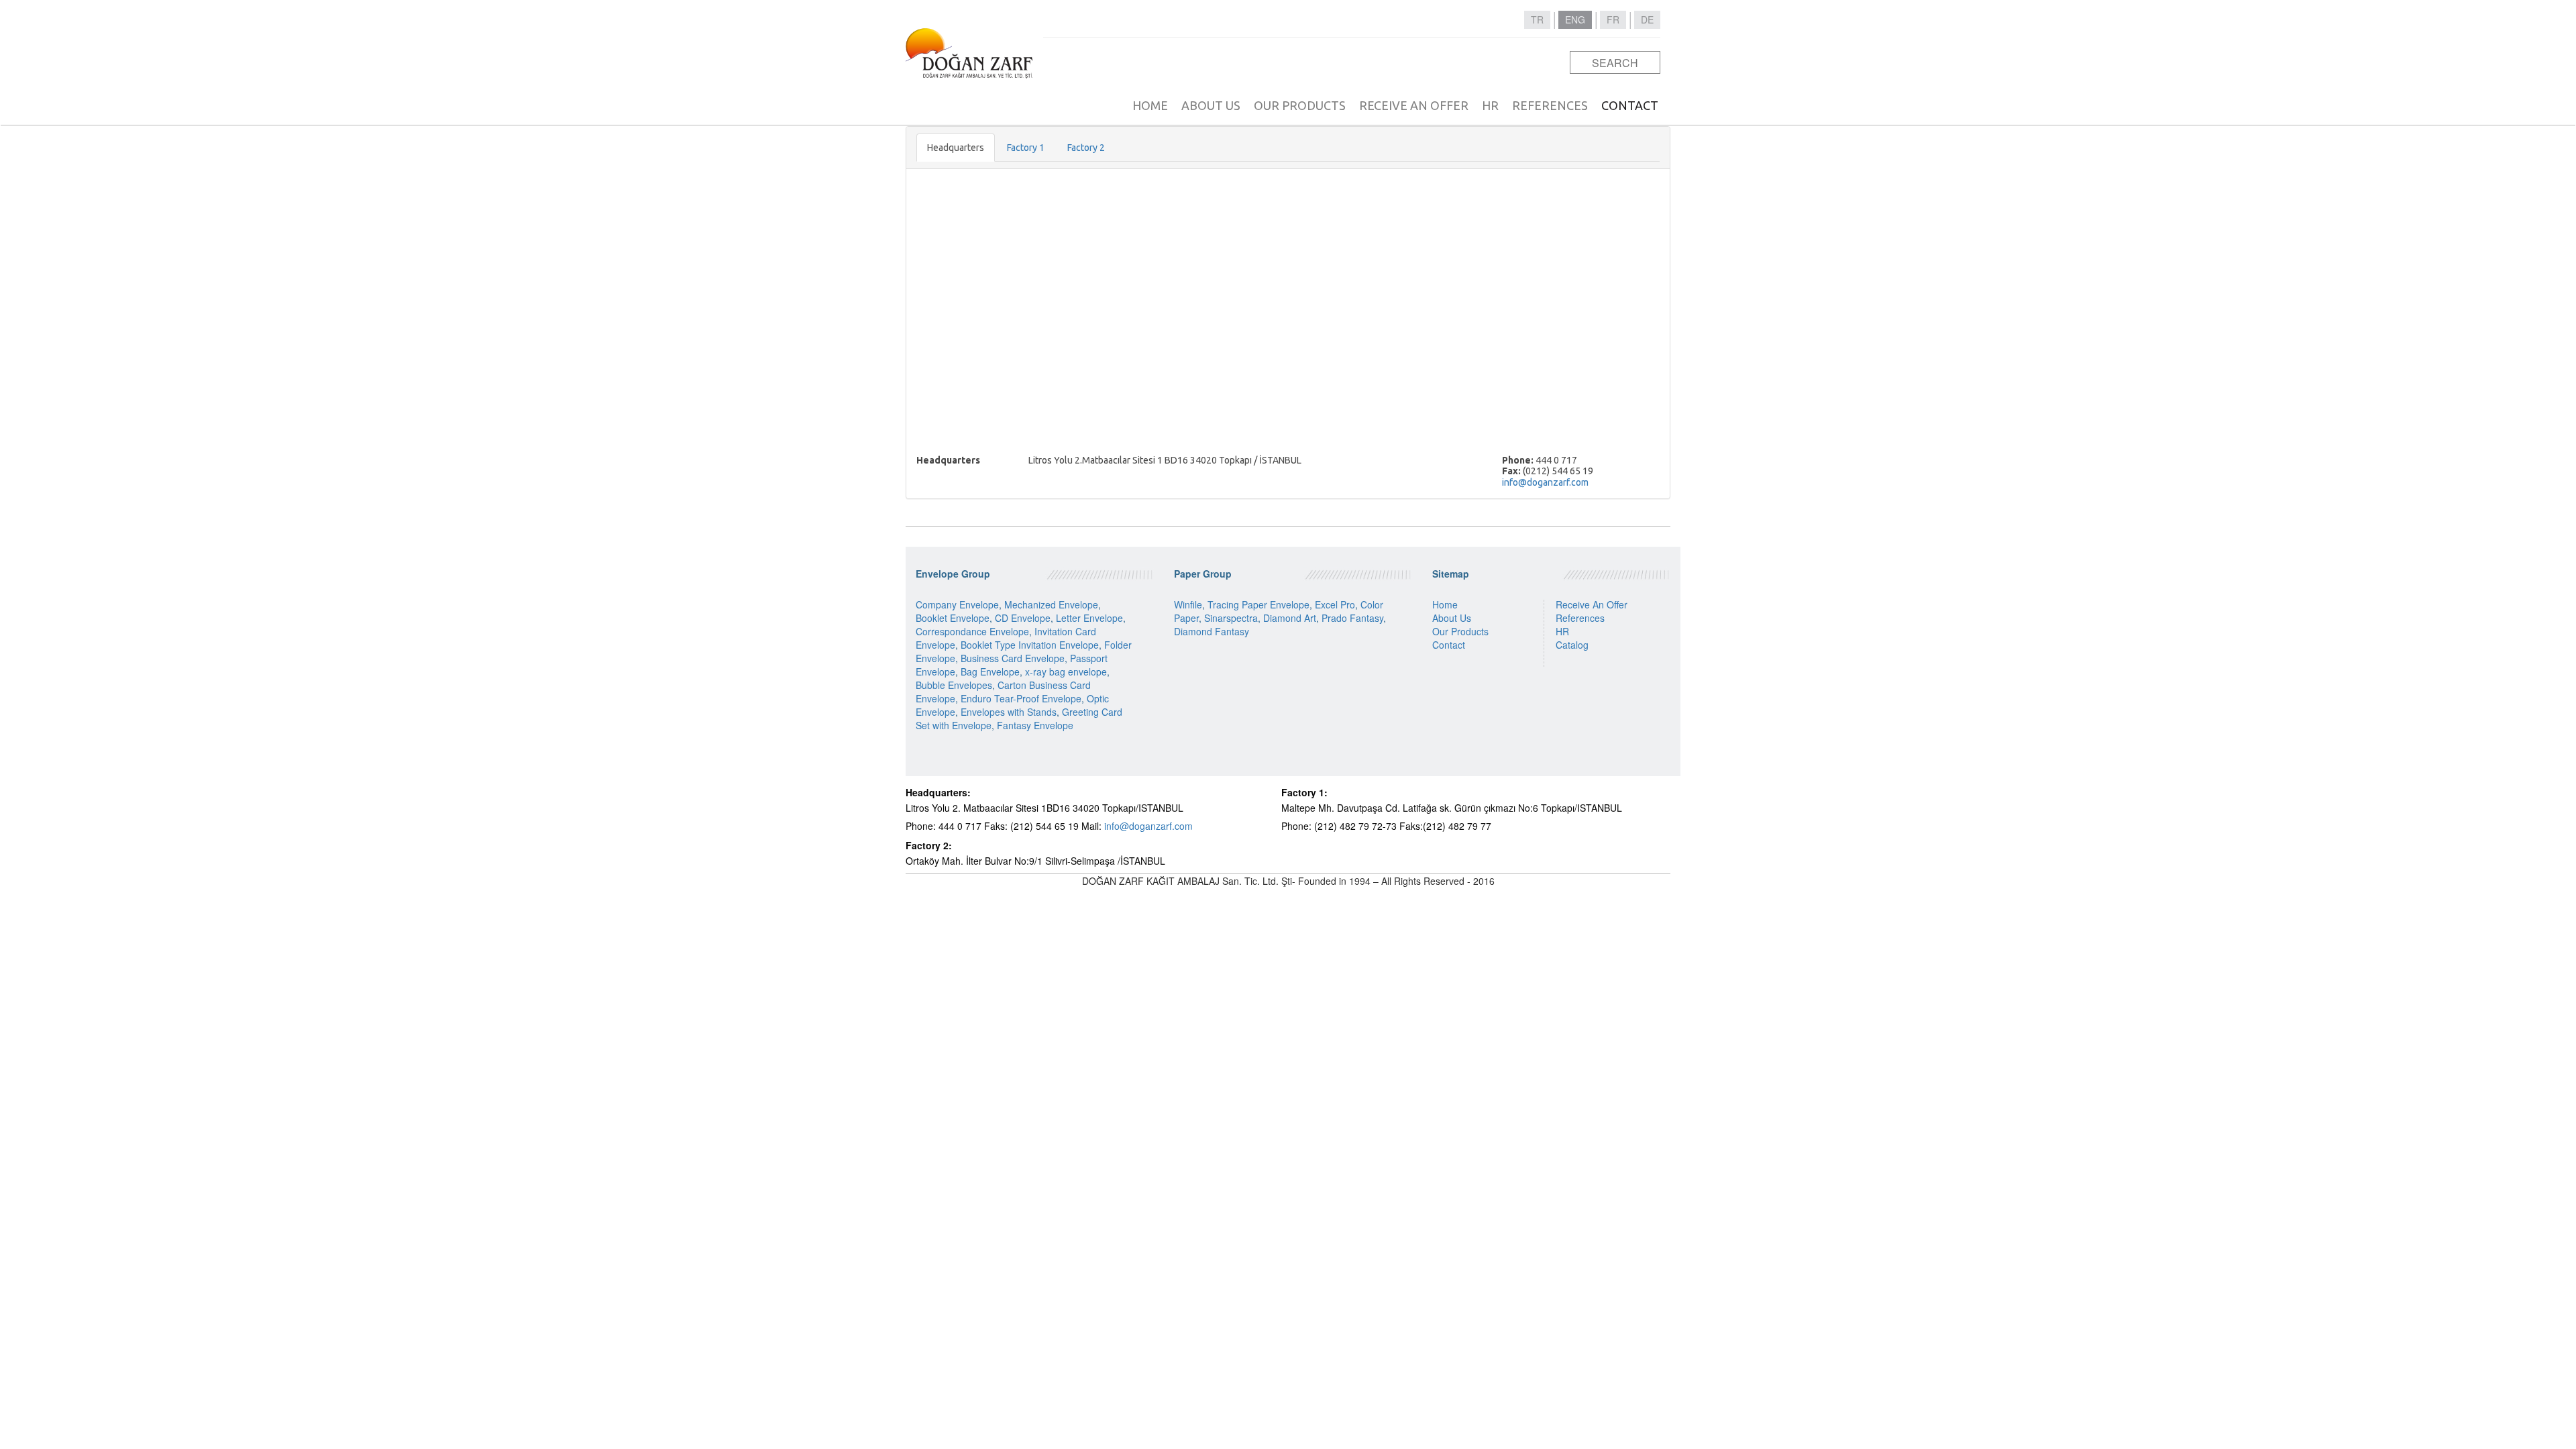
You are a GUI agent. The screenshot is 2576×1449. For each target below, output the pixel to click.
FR (1613, 19)
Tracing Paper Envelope (1258, 604)
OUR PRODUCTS (1300, 105)
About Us (1452, 618)
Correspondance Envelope (972, 631)
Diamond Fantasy (1212, 631)
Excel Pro (1335, 604)
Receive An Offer (1592, 604)
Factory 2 (1086, 148)
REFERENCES (1550, 105)
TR (1537, 19)
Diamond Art (1290, 618)
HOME (1150, 105)
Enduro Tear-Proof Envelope (1021, 698)
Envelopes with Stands (1009, 712)
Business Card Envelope (1013, 658)
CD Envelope (1023, 618)
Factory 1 (1026, 148)
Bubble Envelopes (954, 685)
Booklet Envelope (953, 618)
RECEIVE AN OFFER (1414, 105)
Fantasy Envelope (1035, 725)
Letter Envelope (1089, 618)
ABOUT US (1211, 105)
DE (1647, 19)
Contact (1449, 645)
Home (1445, 604)
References (1580, 618)
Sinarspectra (1231, 618)
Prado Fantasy (1352, 618)
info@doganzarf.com (1545, 482)
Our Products (1460, 631)
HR (1490, 105)
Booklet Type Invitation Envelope (1030, 645)
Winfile (1188, 604)
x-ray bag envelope (1066, 672)
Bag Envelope (990, 672)
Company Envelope (957, 604)
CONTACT (1630, 105)
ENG (1575, 19)
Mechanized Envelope (1051, 604)
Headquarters (956, 148)
